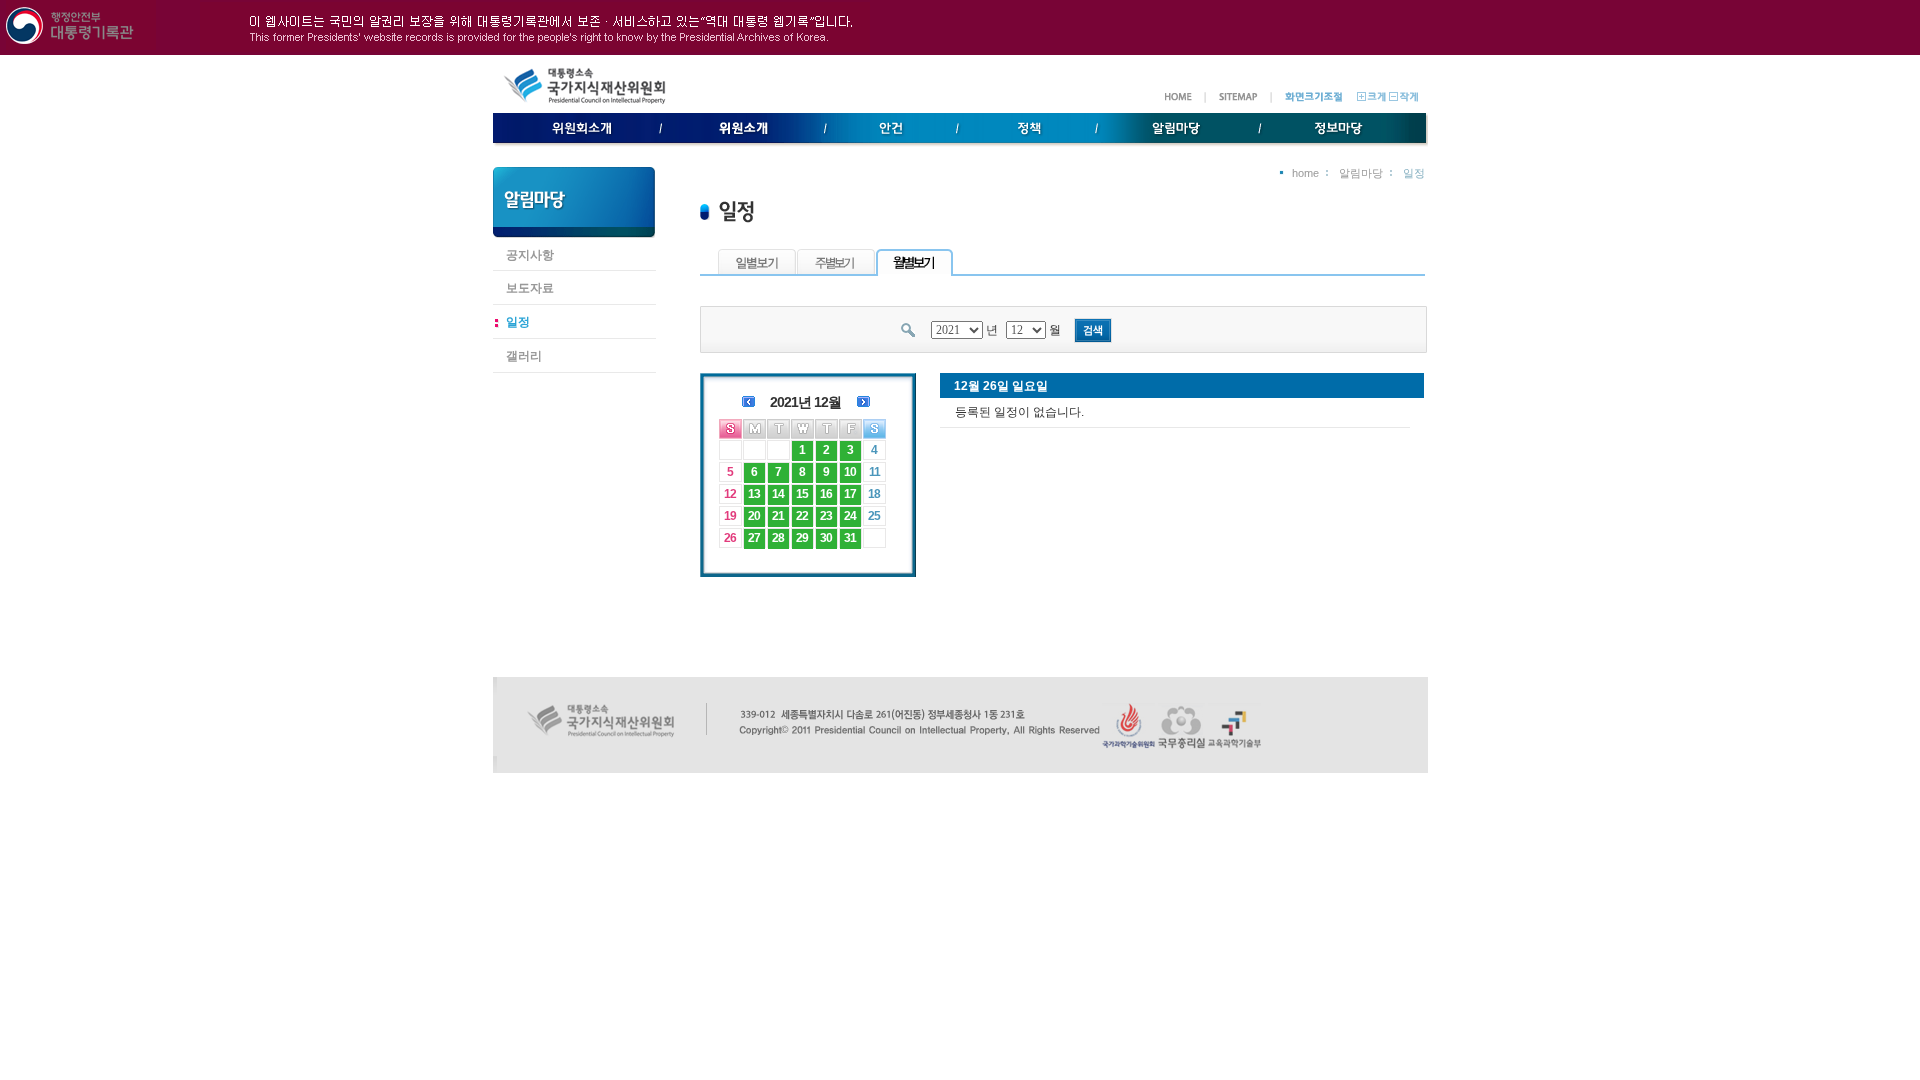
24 (850, 516)
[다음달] (863, 400)
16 (826, 494)
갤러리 (524, 356)
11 (874, 472)
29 (802, 538)
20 (754, 516)
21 (778, 516)
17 (850, 494)
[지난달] (748, 400)
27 (754, 538)
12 (730, 494)
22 (802, 516)
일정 (518, 322)
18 (874, 494)
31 (850, 538)
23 (826, 516)
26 (730, 538)
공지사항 (530, 255)
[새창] (1128, 745)
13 (754, 494)
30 (826, 538)
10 (850, 472)
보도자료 (530, 288)
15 (802, 494)
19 (730, 516)
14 (778, 494)
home (1305, 173)
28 (778, 538)
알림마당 (1361, 173)
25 (874, 516)
